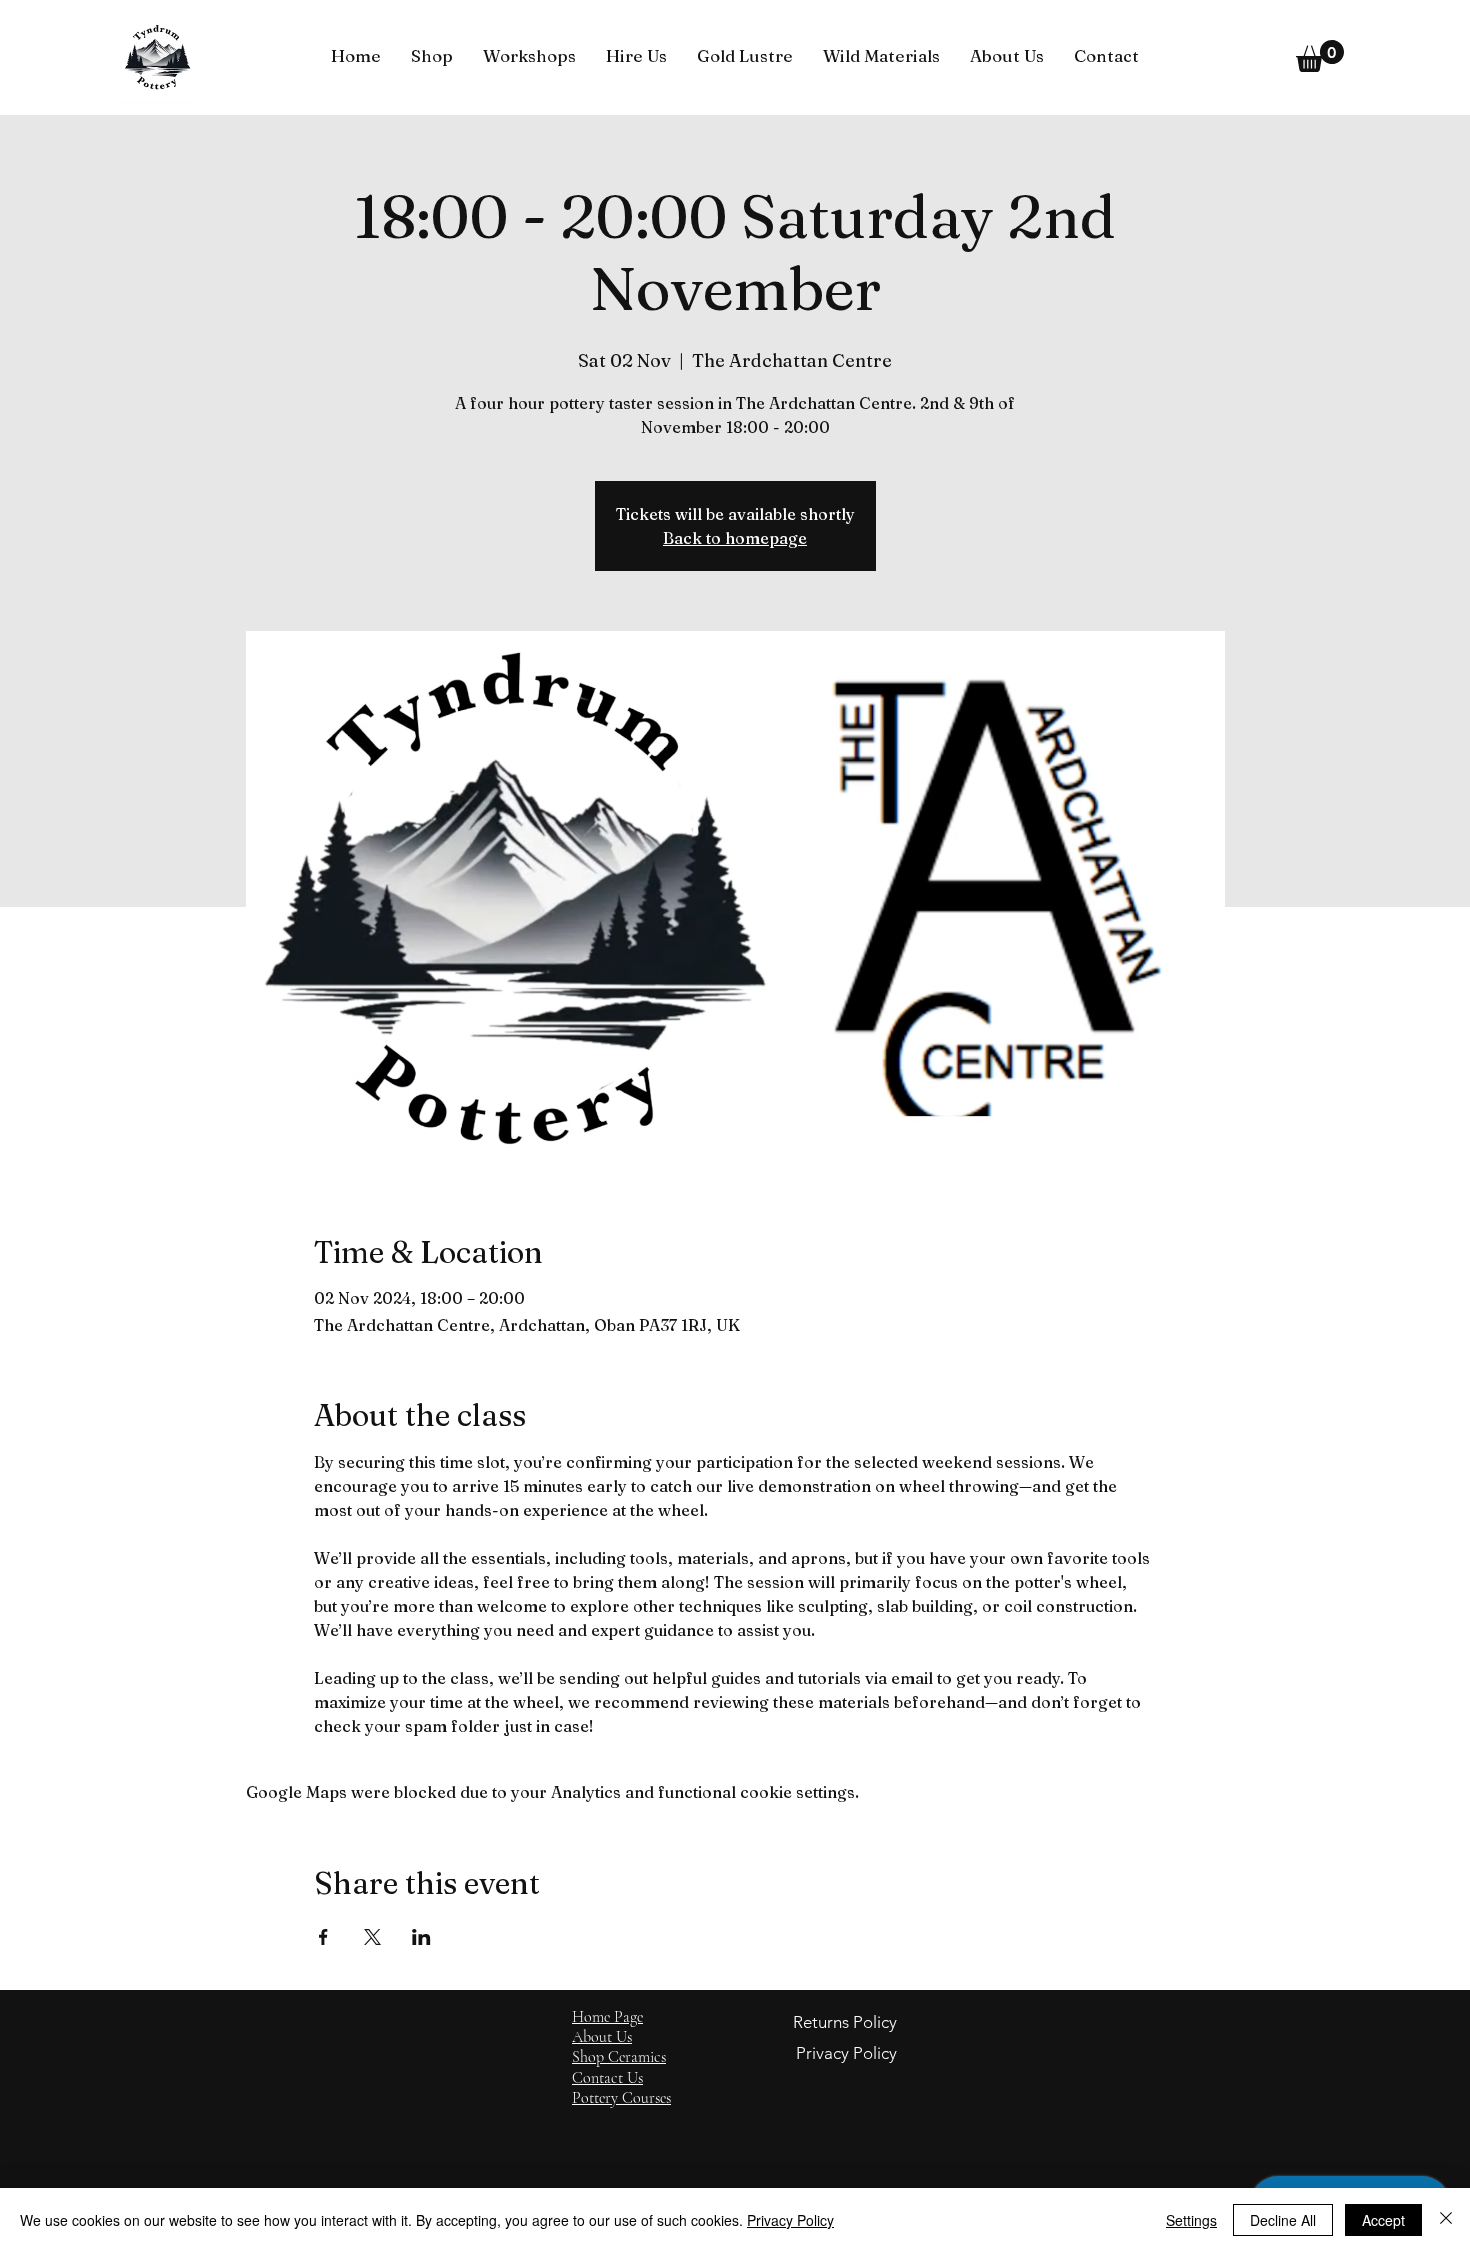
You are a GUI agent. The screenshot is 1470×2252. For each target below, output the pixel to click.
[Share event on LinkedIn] (421, 1937)
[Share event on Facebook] (323, 1937)
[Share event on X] (372, 1937)
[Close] (1446, 2220)
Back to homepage (735, 538)
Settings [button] (1191, 2220)
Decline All (1283, 2220)
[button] (432, 56)
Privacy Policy (790, 2220)
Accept (1383, 2220)
